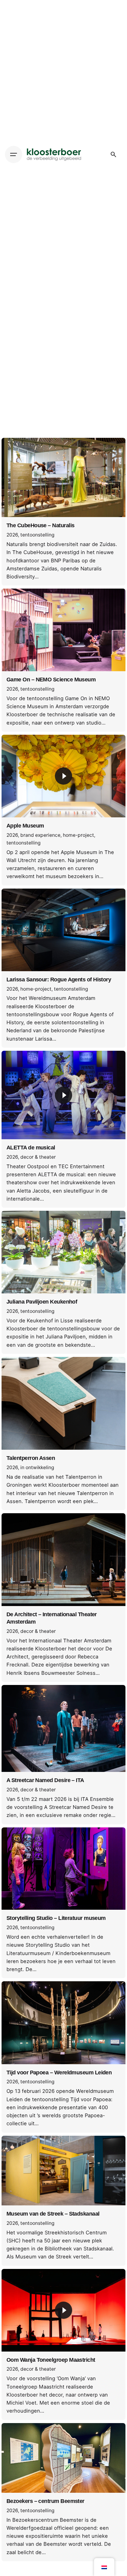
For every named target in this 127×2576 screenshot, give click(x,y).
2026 (12, 535)
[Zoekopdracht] (113, 154)
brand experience (40, 835)
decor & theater (38, 1157)
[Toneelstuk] (63, 776)
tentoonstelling (37, 535)
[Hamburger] (14, 154)
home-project (78, 835)
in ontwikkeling (37, 1467)
